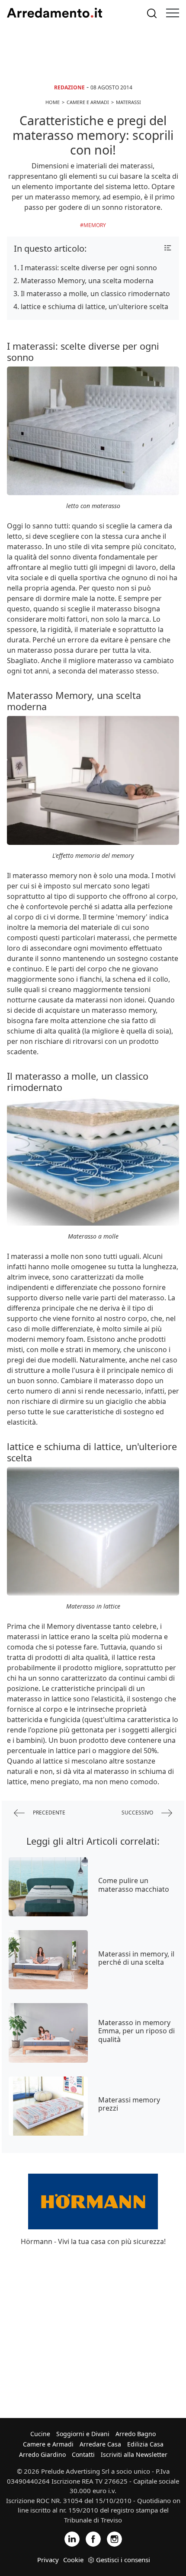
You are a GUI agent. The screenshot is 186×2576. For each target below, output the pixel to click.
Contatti (83, 2454)
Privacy (48, 2560)
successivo (138, 1813)
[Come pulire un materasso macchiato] (48, 1887)
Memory (95, 225)
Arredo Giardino (42, 2454)
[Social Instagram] (114, 2539)
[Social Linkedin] (72, 2539)
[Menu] (173, 13)
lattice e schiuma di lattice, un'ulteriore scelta (95, 307)
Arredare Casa (100, 2444)
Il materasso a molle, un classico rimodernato (95, 294)
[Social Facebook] (93, 2539)
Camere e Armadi (48, 2444)
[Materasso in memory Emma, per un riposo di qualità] (48, 2033)
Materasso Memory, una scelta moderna (87, 281)
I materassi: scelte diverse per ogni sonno (89, 268)
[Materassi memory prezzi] (48, 2106)
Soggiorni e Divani (83, 2434)
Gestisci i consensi (123, 2560)
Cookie (73, 2560)
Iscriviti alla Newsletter (134, 2454)
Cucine (40, 2434)
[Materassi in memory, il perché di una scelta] (48, 1960)
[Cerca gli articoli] (152, 13)
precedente (48, 1813)
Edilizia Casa (145, 2444)
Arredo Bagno (136, 2434)
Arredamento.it (55, 13)
